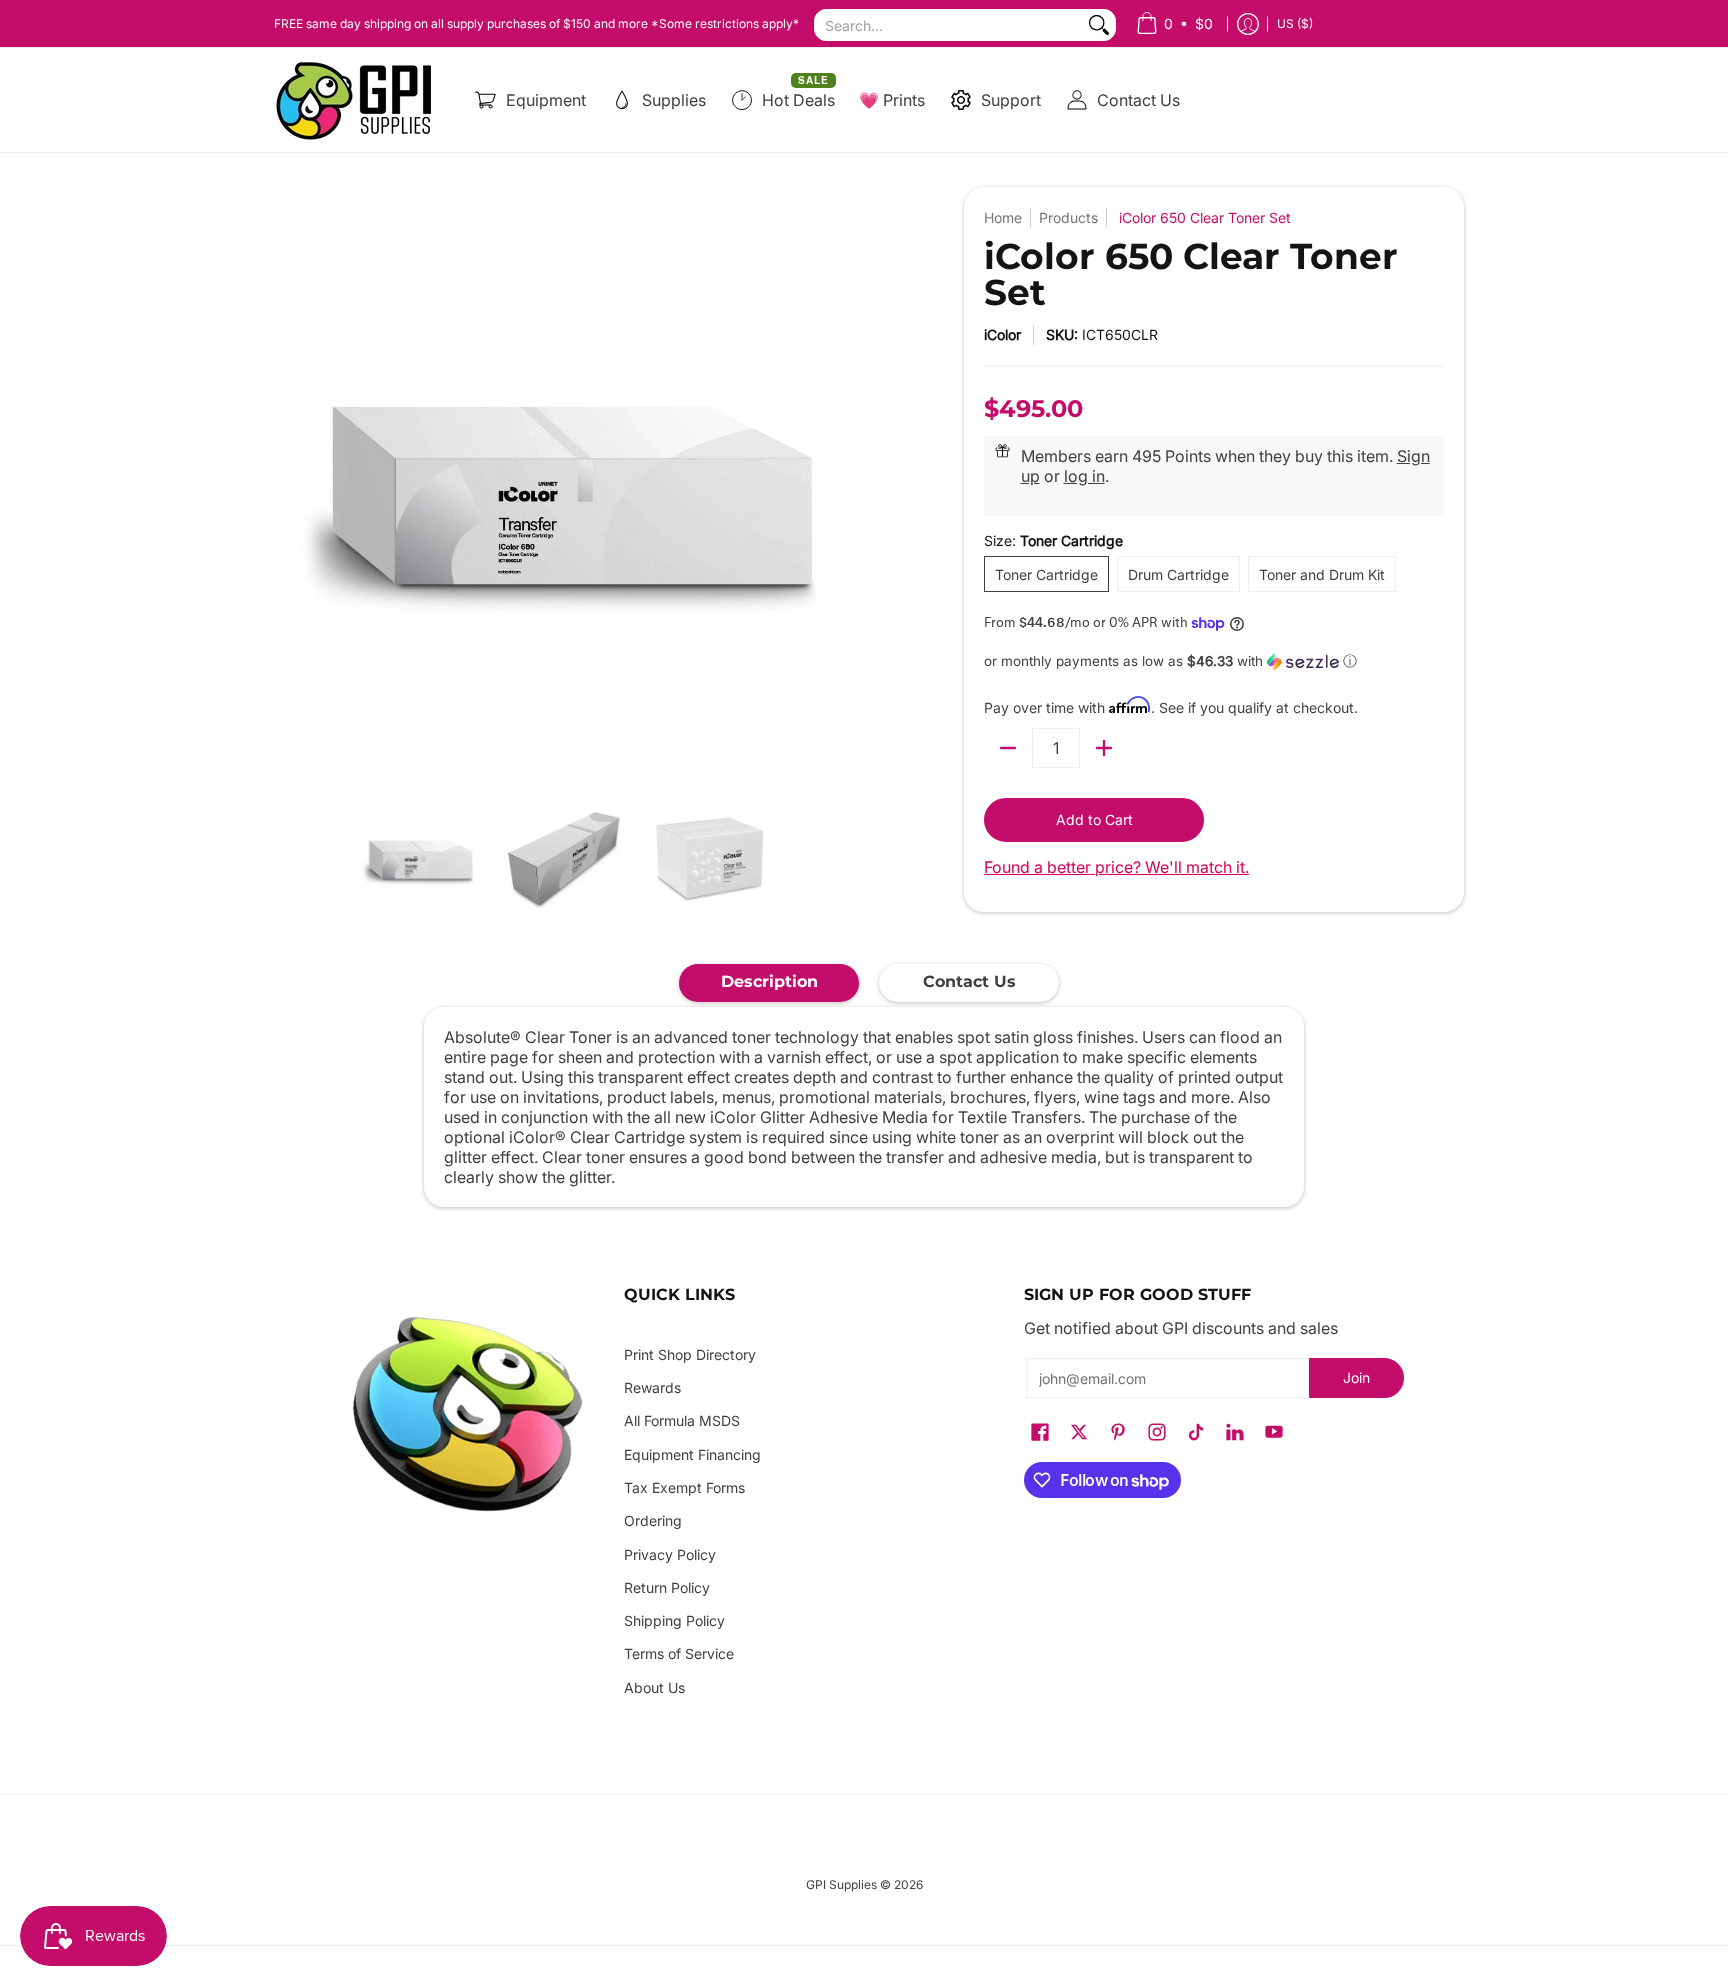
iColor (1002, 334)
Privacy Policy (670, 1554)
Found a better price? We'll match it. (1116, 867)
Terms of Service (679, 1653)
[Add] (1104, 748)
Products (1068, 217)
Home (1003, 217)
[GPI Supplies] (359, 100)
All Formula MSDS (682, 1420)
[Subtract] (1008, 748)
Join (1356, 1377)
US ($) (1295, 23)
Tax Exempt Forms (684, 1487)
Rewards (652, 1387)
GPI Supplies (841, 1884)
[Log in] (1248, 23)
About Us (654, 1687)
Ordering (653, 1520)
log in (1084, 476)
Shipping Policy (674, 1620)
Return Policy (667, 1587)
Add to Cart (1094, 819)
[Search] (1099, 25)
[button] (1214, 661)
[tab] (769, 983)
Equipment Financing (692, 1454)
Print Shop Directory (690, 1354)
